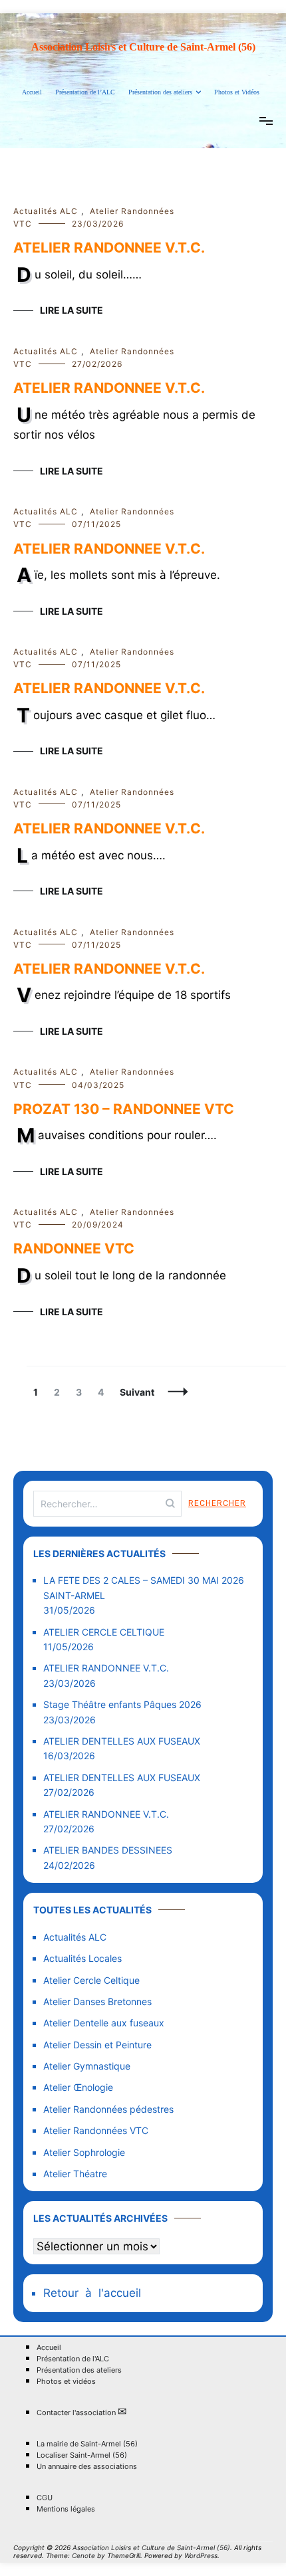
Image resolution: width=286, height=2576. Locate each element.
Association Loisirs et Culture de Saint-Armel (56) (143, 47)
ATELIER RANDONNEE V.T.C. (109, 248)
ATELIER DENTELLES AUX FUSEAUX (122, 1741)
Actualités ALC (46, 211)
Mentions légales (66, 2509)
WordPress (201, 2555)
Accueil (32, 92)
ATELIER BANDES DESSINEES (108, 1850)
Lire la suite (71, 310)
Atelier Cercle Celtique (91, 1980)
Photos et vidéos (66, 2382)
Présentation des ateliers (160, 92)
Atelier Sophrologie (84, 2152)
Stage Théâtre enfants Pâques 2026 (122, 1704)
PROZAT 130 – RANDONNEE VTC (124, 1109)
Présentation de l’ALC (85, 92)
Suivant (137, 1392)
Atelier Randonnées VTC (96, 2130)
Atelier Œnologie (78, 2087)
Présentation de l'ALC (73, 2359)
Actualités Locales (82, 1958)
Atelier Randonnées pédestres (108, 2109)
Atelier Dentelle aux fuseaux (104, 2023)
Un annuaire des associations (87, 2467)
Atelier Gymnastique (87, 2066)
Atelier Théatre (75, 2174)
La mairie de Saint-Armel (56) (87, 2444)
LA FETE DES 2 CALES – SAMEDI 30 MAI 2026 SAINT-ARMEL (144, 1587)
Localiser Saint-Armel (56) (82, 2455)
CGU (45, 2498)
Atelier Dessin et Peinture (97, 2045)
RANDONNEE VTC (74, 1248)
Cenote (83, 2555)
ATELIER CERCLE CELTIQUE (104, 1632)
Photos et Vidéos (237, 92)
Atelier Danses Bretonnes (97, 2001)
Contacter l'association (81, 2412)
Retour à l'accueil (92, 2293)
